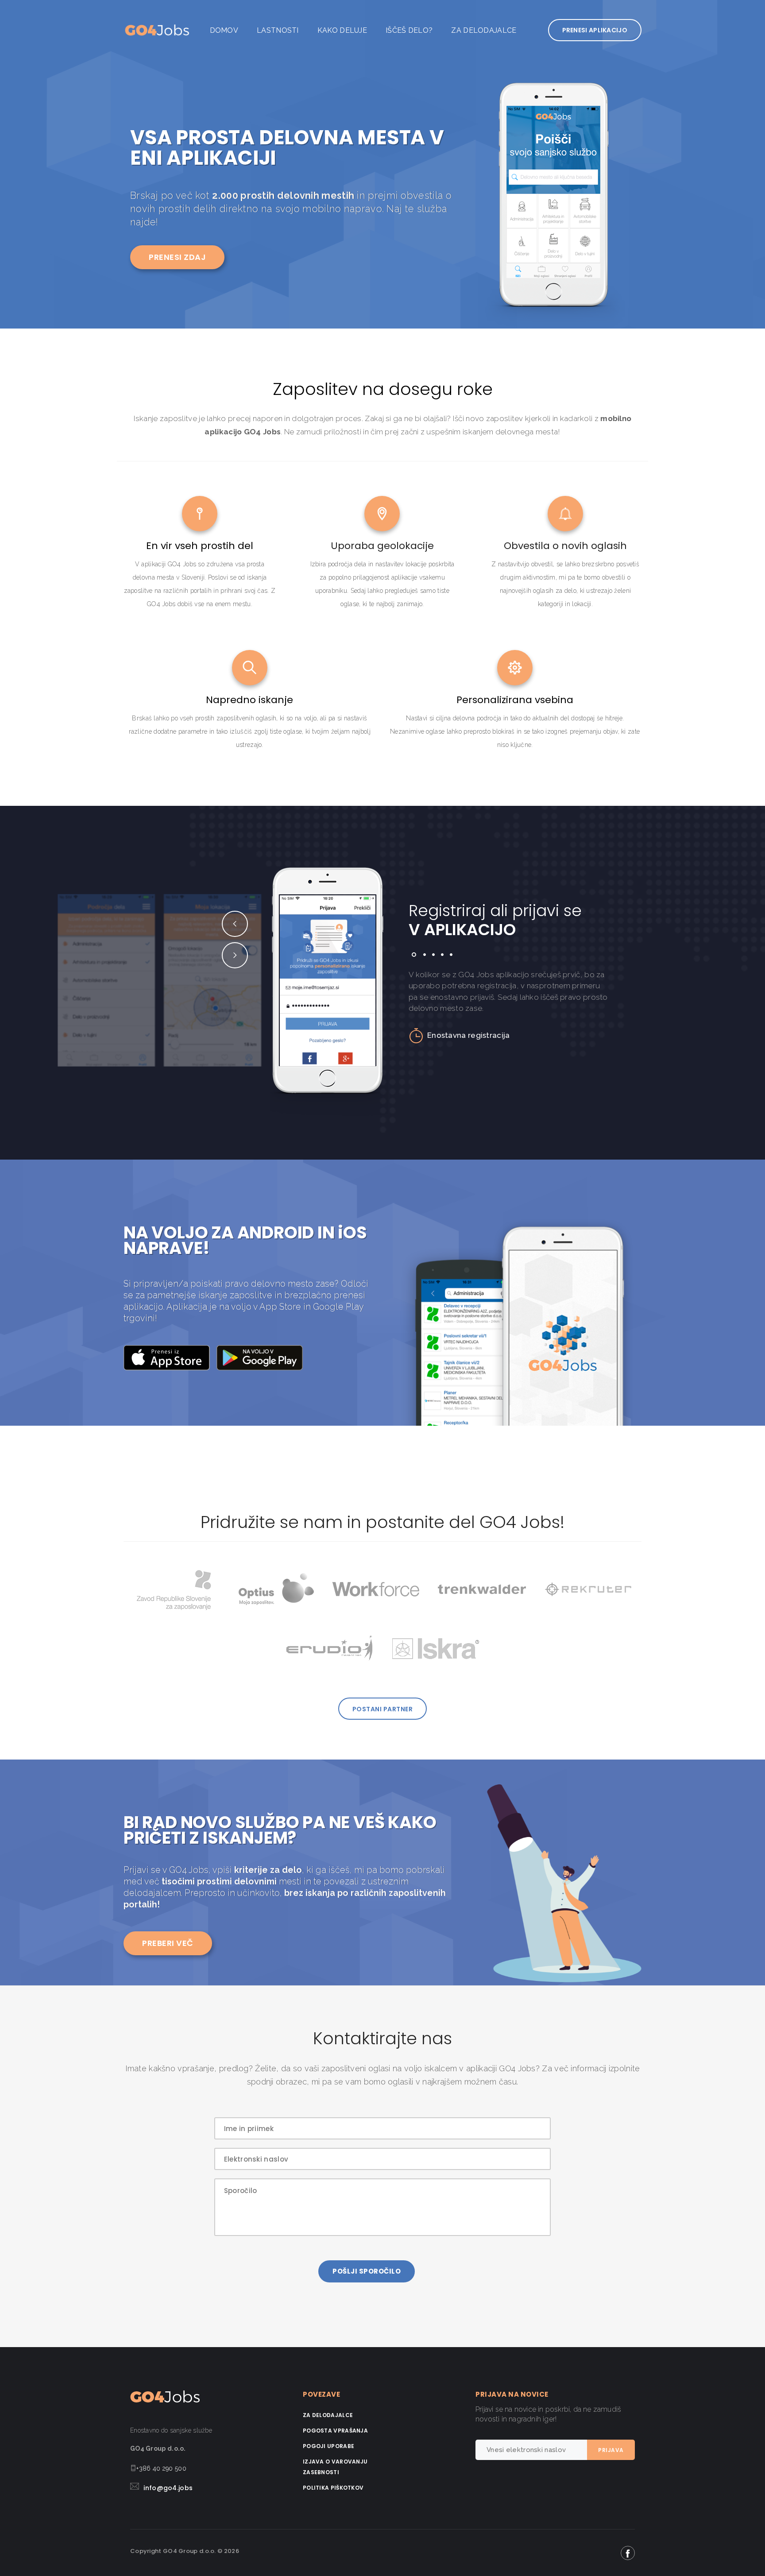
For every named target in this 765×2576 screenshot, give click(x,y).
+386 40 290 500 (161, 2468)
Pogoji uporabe (328, 2446)
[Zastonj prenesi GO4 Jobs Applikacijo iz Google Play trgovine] (263, 1357)
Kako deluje (342, 30)
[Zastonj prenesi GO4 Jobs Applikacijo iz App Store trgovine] (170, 1357)
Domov (224, 30)
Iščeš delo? (409, 30)
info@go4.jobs (168, 2488)
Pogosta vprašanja (335, 2431)
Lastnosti (278, 30)
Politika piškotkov (333, 2488)
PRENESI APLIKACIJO (595, 30)
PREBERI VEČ (168, 1943)
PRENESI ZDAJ (177, 257)
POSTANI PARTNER (383, 1709)
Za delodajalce (484, 30)
